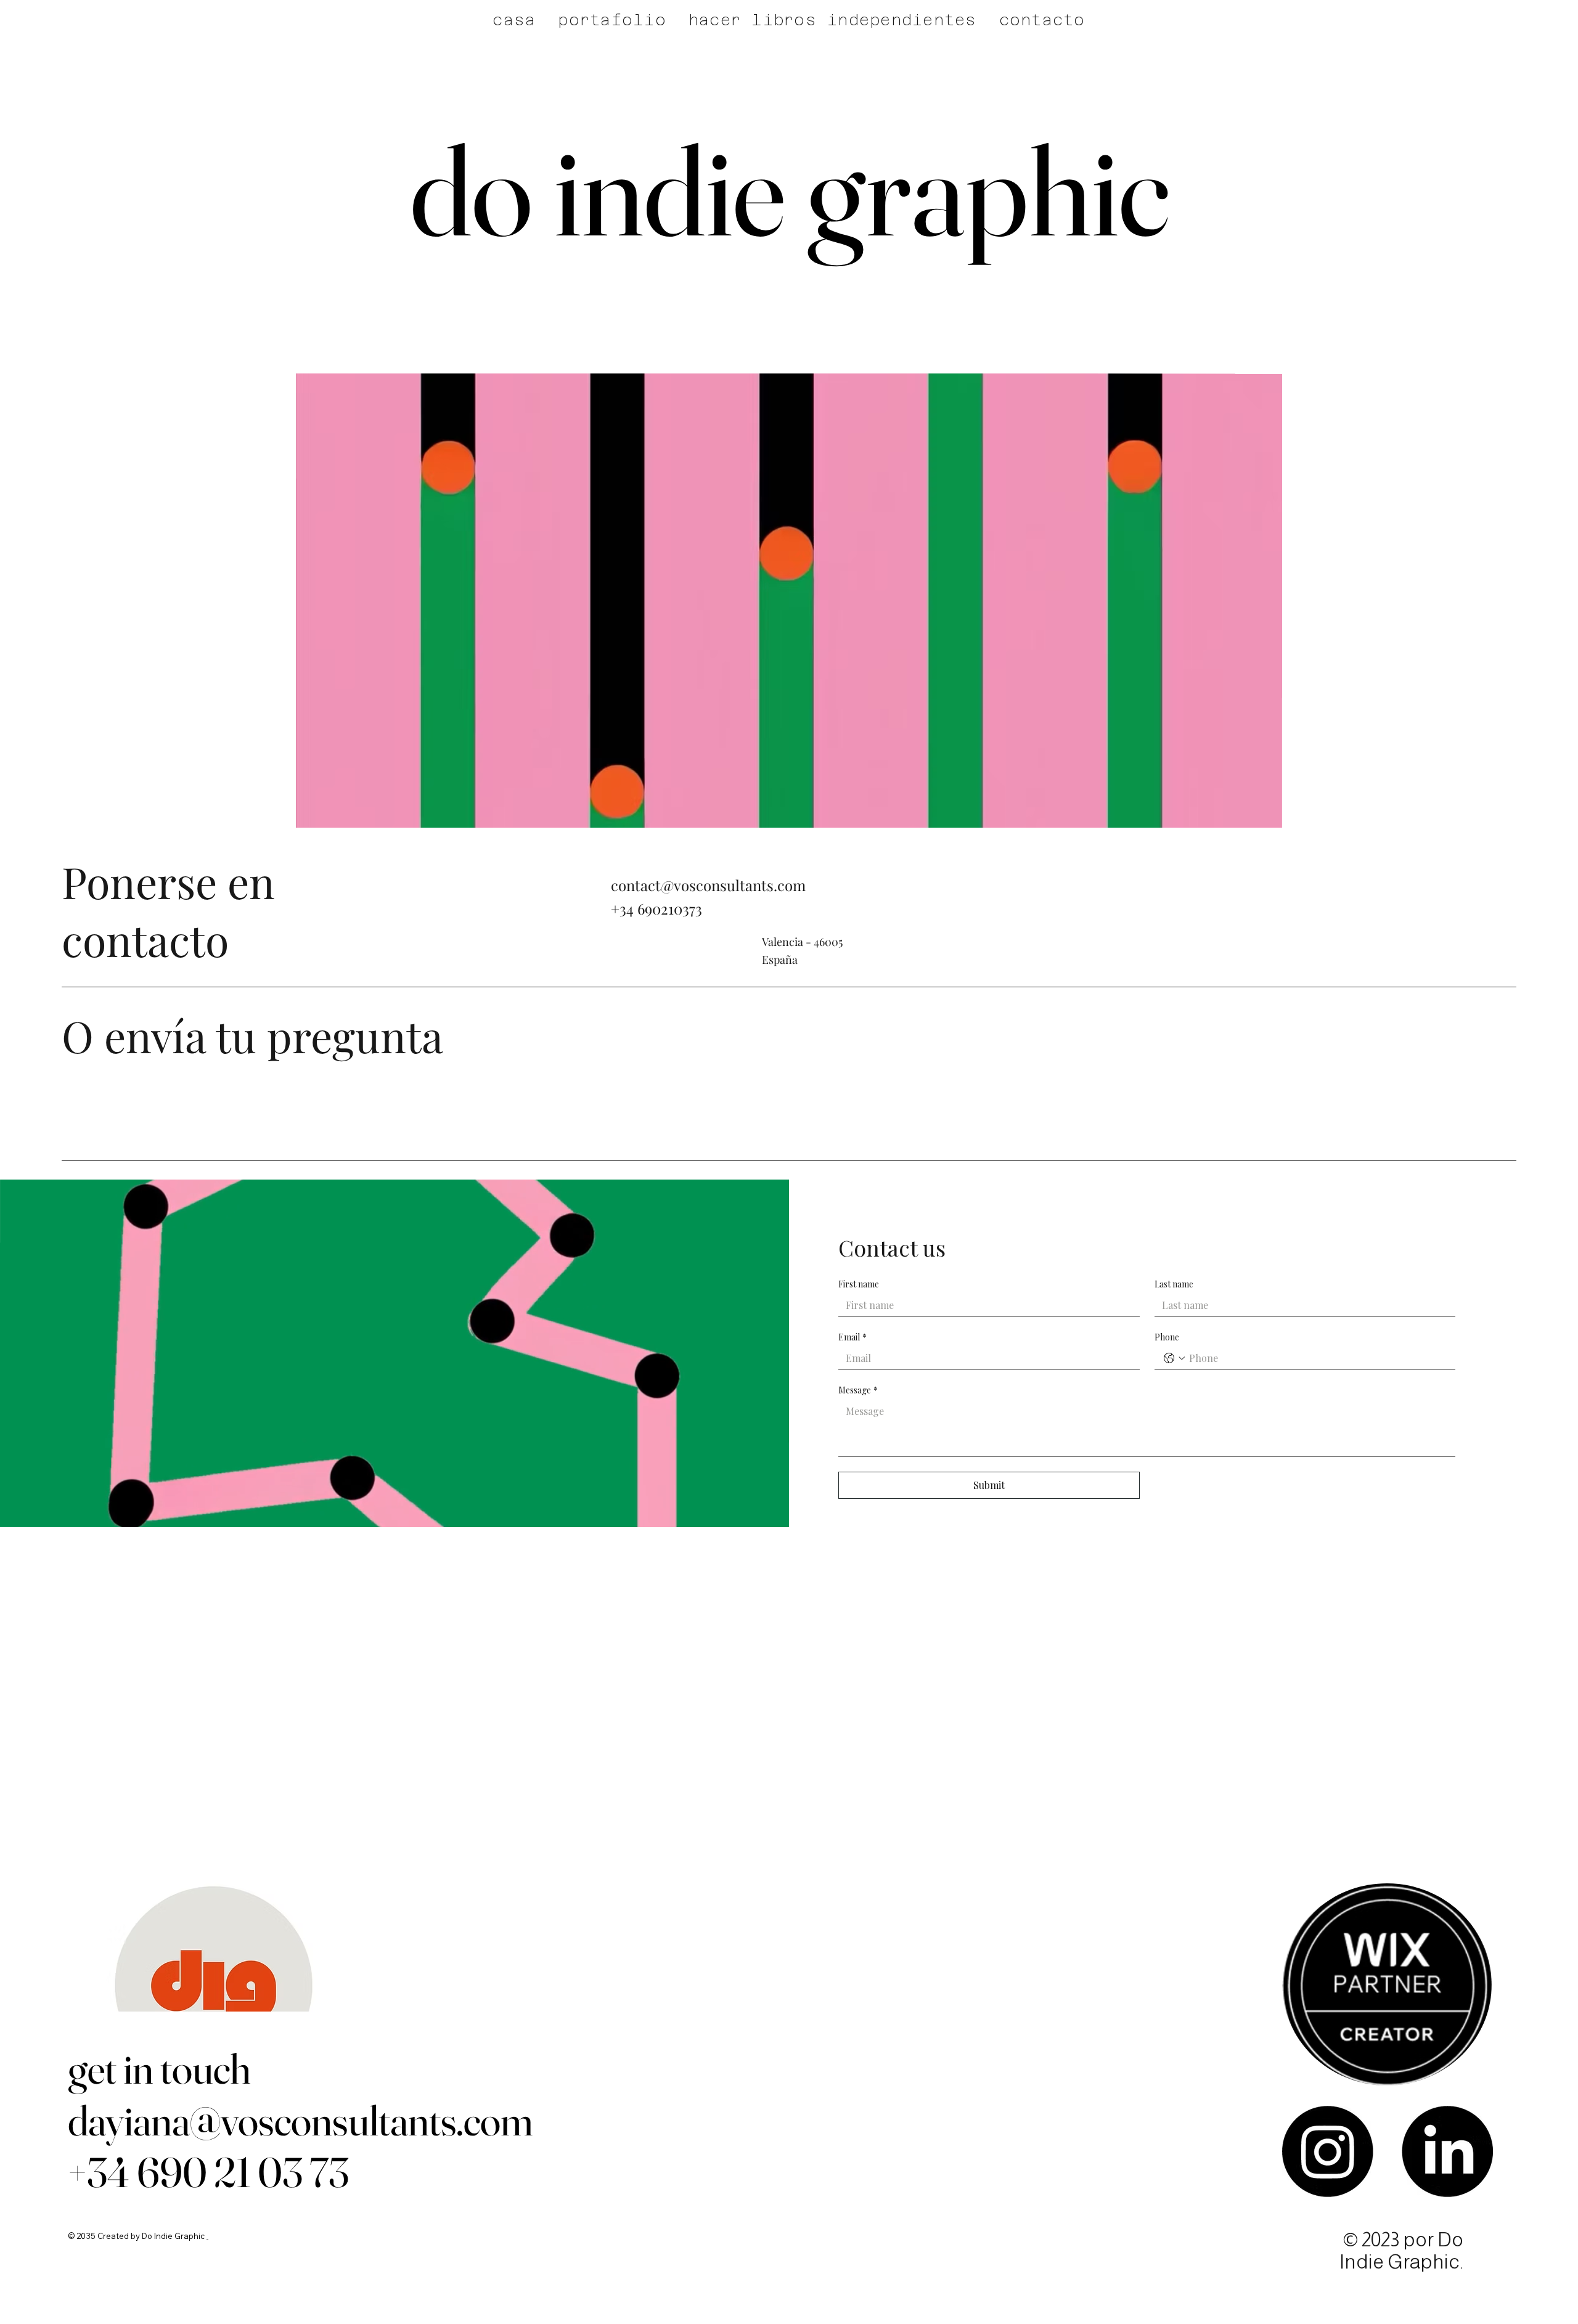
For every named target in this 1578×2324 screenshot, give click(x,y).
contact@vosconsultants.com (708, 885)
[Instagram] (1328, 2151)
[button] (1261, 813)
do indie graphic (790, 190)
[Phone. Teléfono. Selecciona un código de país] (1174, 1358)
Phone (1167, 1337)
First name (859, 1284)
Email (852, 1337)
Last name (1174, 1284)
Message (858, 1390)
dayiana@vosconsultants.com (300, 2120)
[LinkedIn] (1447, 2151)
